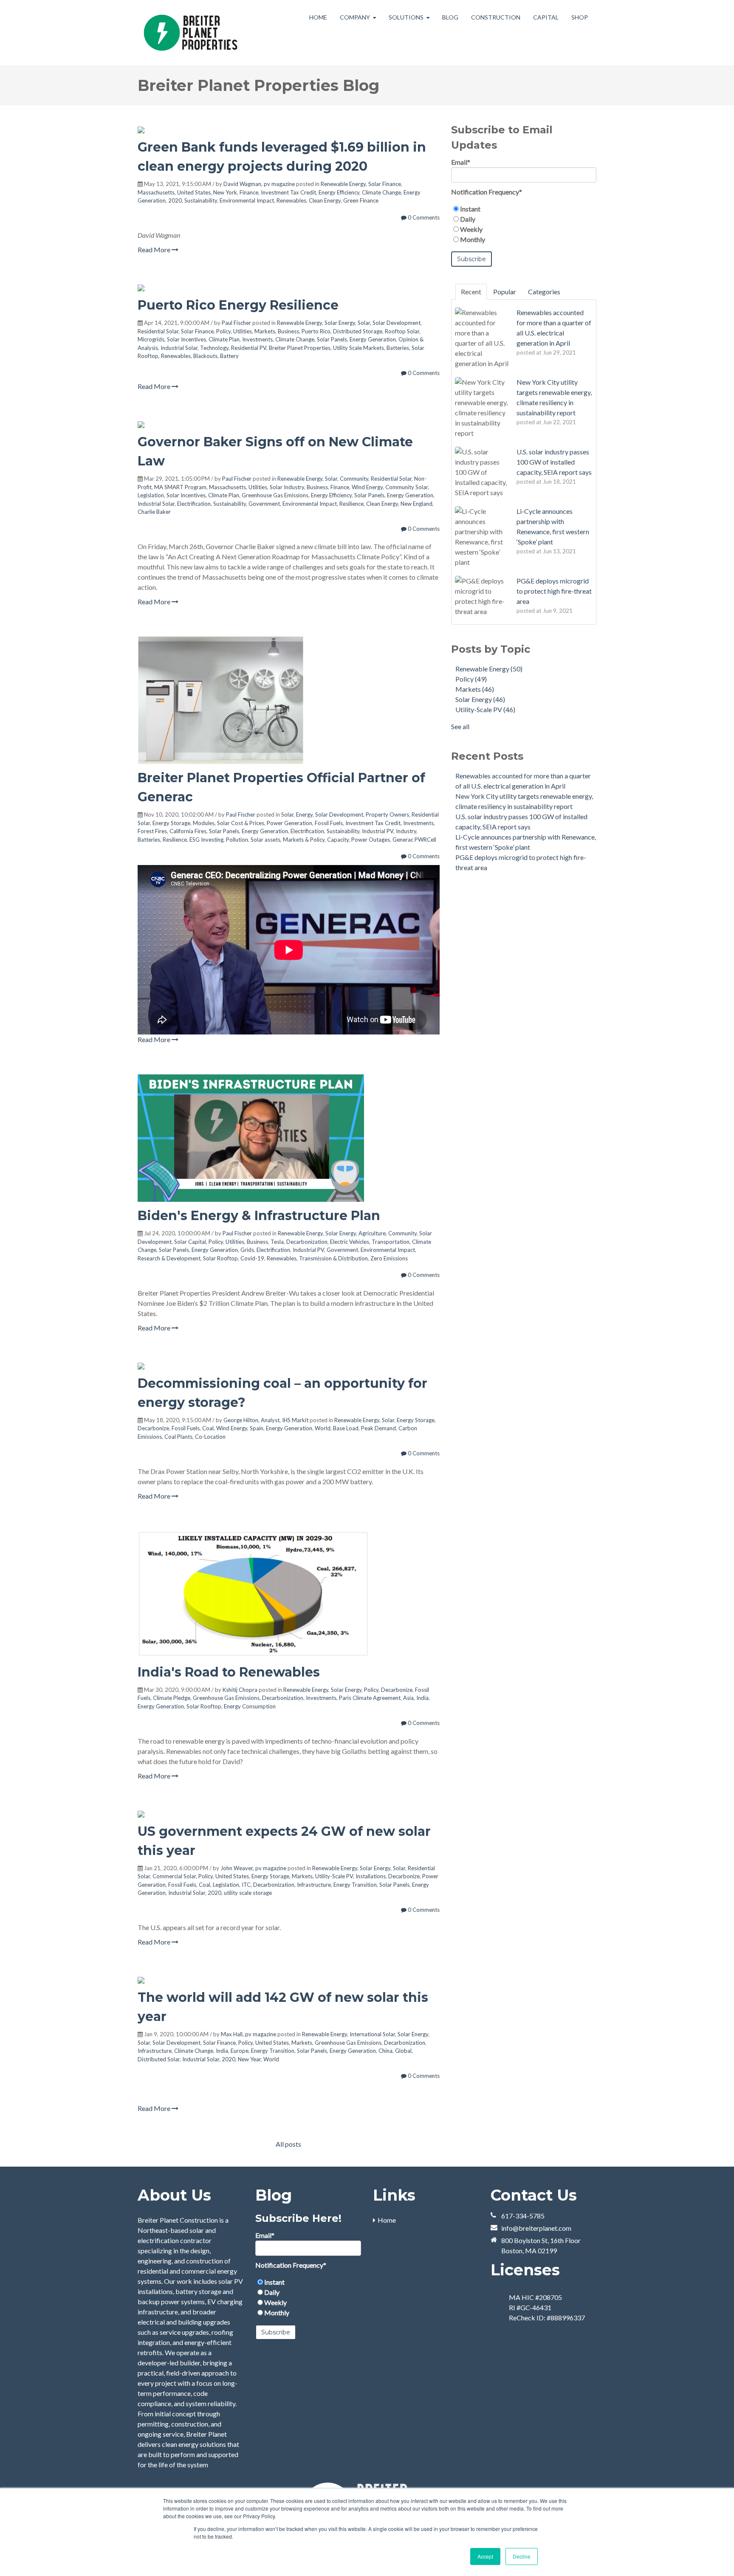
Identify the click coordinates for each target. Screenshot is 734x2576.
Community (354, 479)
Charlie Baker (154, 512)
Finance (249, 192)
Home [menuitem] (387, 2220)
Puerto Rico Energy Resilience (238, 305)
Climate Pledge (172, 1698)
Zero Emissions (389, 1258)
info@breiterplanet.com (536, 2228)
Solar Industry (287, 487)
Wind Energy (367, 487)
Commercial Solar (174, 1876)
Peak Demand (378, 1428)
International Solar (372, 2034)
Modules (204, 823)
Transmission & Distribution (333, 1258)
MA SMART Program (180, 487)
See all (460, 726)
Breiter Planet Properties (300, 348)
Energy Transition (355, 1885)
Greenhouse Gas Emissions (275, 495)
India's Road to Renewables (229, 1672)
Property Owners (387, 815)
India (422, 1698)
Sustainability (201, 200)
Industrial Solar (179, 348)
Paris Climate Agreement (370, 1698)
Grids (247, 1250)
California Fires (188, 831)
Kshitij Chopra (240, 1690)
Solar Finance (385, 184)
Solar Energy (340, 323)
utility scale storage (248, 1893)
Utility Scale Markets (359, 348)
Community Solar (407, 487)
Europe (240, 2051)
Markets (265, 331)
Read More (155, 249)
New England (416, 504)
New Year (249, 2059)
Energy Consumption (250, 1706)
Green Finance (361, 200)
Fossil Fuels (329, 823)
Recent (471, 292)
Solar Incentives (186, 339)
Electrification (194, 504)
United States (194, 192)
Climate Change (381, 192)
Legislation (151, 495)
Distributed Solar (159, 2059)
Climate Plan (224, 339)
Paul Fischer (236, 323)
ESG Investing (206, 840)
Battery (229, 356)
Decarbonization (307, 1242)
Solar (364, 323)
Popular (505, 292)
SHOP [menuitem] (580, 17)
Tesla (277, 1242)
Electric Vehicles (350, 1242)
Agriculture (372, 1233)
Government (264, 504)
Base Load (346, 1428)
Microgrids (151, 339)
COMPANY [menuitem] (355, 17)
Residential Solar (158, 331)
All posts (288, 2144)
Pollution (237, 840)
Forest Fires (152, 831)
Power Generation (289, 823)
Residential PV (249, 348)
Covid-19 (252, 1258)
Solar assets (265, 840)
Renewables (291, 200)
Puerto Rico (316, 331)
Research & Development (169, 1258)
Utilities (243, 331)
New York (225, 192)
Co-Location (210, 1437)
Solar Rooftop (220, 1258)
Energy (304, 815)
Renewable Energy (343, 184)
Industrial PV (378, 831)
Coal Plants (178, 1437)
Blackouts (205, 356)
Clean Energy (325, 200)
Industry (406, 831)
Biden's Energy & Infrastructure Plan (259, 1216)
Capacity (338, 840)
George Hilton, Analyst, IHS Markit (266, 1420)
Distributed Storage (358, 331)
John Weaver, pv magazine (253, 1868)
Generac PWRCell (414, 840)
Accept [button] (485, 2556)
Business (288, 331)
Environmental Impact (247, 200)
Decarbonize (153, 1428)
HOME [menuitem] (318, 17)
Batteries (398, 348)
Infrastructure (314, 1885)
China (385, 2051)
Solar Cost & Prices (241, 823)
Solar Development (397, 323)
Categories (544, 292)
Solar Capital (190, 1242)
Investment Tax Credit (288, 192)
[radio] (524, 209)
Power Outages (371, 840)
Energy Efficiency (339, 192)
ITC (246, 1885)
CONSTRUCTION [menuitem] (496, 17)
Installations (371, 1876)
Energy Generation (373, 339)
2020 (175, 200)
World (323, 1428)
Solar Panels (332, 339)
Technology (214, 348)
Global (403, 2051)
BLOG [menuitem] (450, 17)
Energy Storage (171, 823)
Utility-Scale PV (334, 1876)
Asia (408, 1698)
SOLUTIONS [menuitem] (406, 17)
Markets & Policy (304, 840)
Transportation (391, 1242)
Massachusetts (156, 192)
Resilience (351, 504)
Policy (223, 331)
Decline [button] (522, 2556)
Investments (257, 339)
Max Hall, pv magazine (248, 2034)
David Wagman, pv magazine (259, 184)
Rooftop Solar (402, 331)
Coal (208, 1428)
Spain (257, 1428)
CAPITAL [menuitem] (546, 17)
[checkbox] (524, 224)
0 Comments (423, 217)
